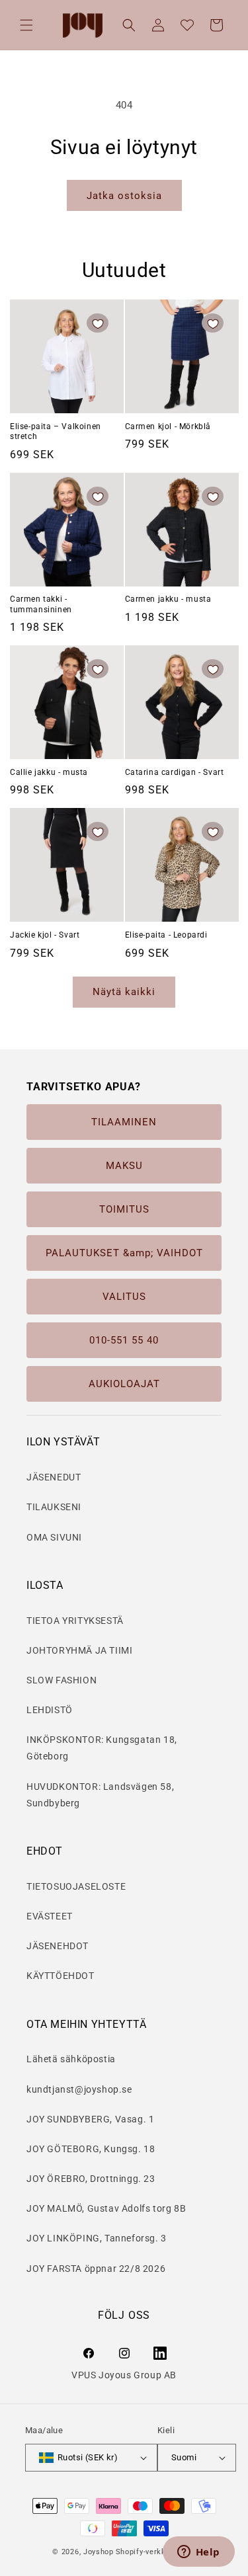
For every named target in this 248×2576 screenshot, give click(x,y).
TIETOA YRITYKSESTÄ (75, 1621)
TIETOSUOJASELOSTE (76, 1886)
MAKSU (124, 1166)
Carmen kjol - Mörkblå (168, 426)
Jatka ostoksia (124, 196)
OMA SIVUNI (54, 1537)
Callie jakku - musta (49, 772)
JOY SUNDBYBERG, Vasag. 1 (90, 2119)
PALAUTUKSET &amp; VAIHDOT (124, 1253)
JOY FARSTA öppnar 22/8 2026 (96, 2269)
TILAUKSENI (54, 1507)
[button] (26, 25)
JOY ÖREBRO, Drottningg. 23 (91, 2179)
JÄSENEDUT (54, 1477)
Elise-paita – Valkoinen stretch (56, 432)
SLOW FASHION (62, 1680)
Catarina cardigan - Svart (175, 772)
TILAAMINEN (124, 1122)
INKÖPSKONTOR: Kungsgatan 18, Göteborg (102, 1748)
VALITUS (124, 1297)
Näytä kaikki (124, 992)
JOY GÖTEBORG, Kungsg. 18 (91, 2149)
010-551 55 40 (124, 1340)
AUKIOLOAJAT (124, 1384)
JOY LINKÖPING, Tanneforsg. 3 (97, 2238)
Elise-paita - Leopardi (166, 935)
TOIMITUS (124, 1209)
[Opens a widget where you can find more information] (198, 2553)
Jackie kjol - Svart (45, 935)
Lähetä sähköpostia (71, 2059)
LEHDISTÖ (50, 1710)
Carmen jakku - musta (168, 599)
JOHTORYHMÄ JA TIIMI (79, 1650)
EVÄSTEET (50, 1916)
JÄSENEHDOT (58, 1946)
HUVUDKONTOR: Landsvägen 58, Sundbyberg (100, 1795)
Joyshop (99, 2552)
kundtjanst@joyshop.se (79, 2089)
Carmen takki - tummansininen (41, 604)
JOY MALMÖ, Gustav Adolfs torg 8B (106, 2208)
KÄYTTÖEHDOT (61, 1976)
